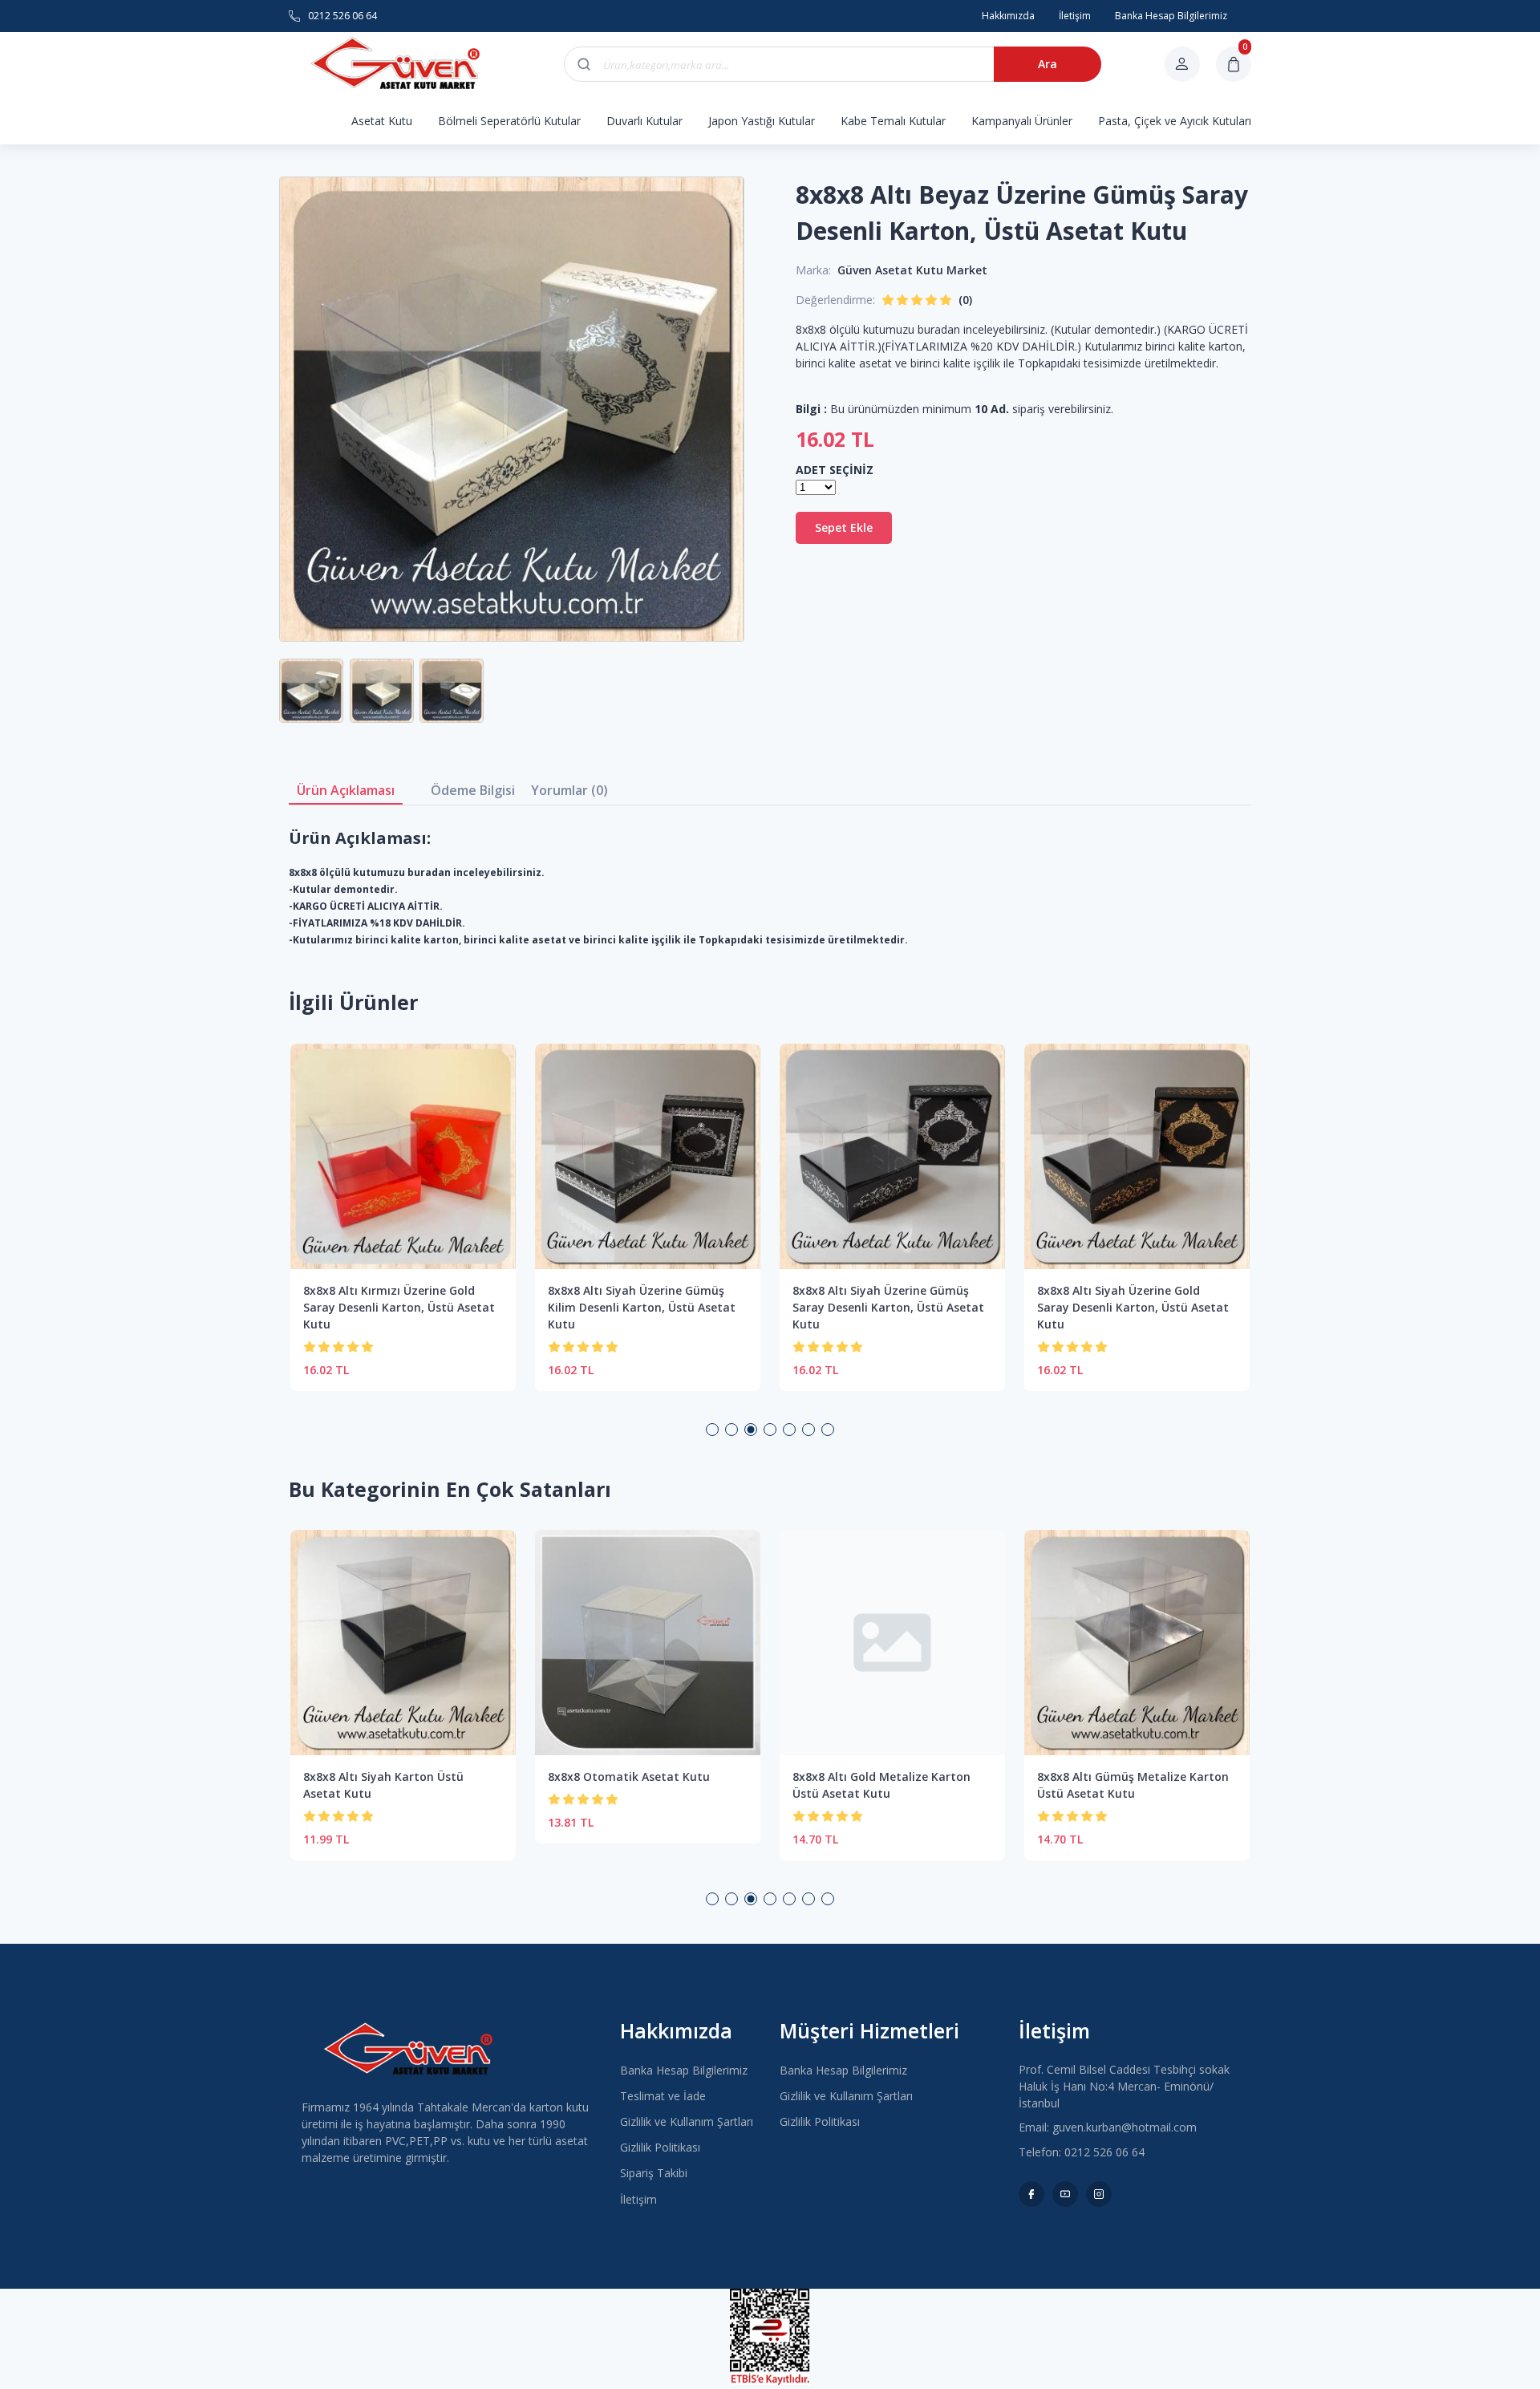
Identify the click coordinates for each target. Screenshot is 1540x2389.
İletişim (638, 2199)
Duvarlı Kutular (644, 121)
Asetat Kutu (382, 121)
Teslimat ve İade (663, 2096)
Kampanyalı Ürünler (1022, 121)
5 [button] (789, 1430)
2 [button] (731, 1430)
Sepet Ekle (844, 527)
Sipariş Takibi (654, 2173)
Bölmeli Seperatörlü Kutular (509, 121)
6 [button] (808, 1430)
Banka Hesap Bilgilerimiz (684, 2070)
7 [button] (828, 1430)
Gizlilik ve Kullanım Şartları (687, 2121)
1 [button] (712, 1430)
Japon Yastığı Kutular (762, 121)
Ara (1048, 64)
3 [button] (751, 1430)
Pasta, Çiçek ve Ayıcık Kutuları (1175, 121)
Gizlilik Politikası (660, 2147)
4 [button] (770, 1430)
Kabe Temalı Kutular (893, 121)
